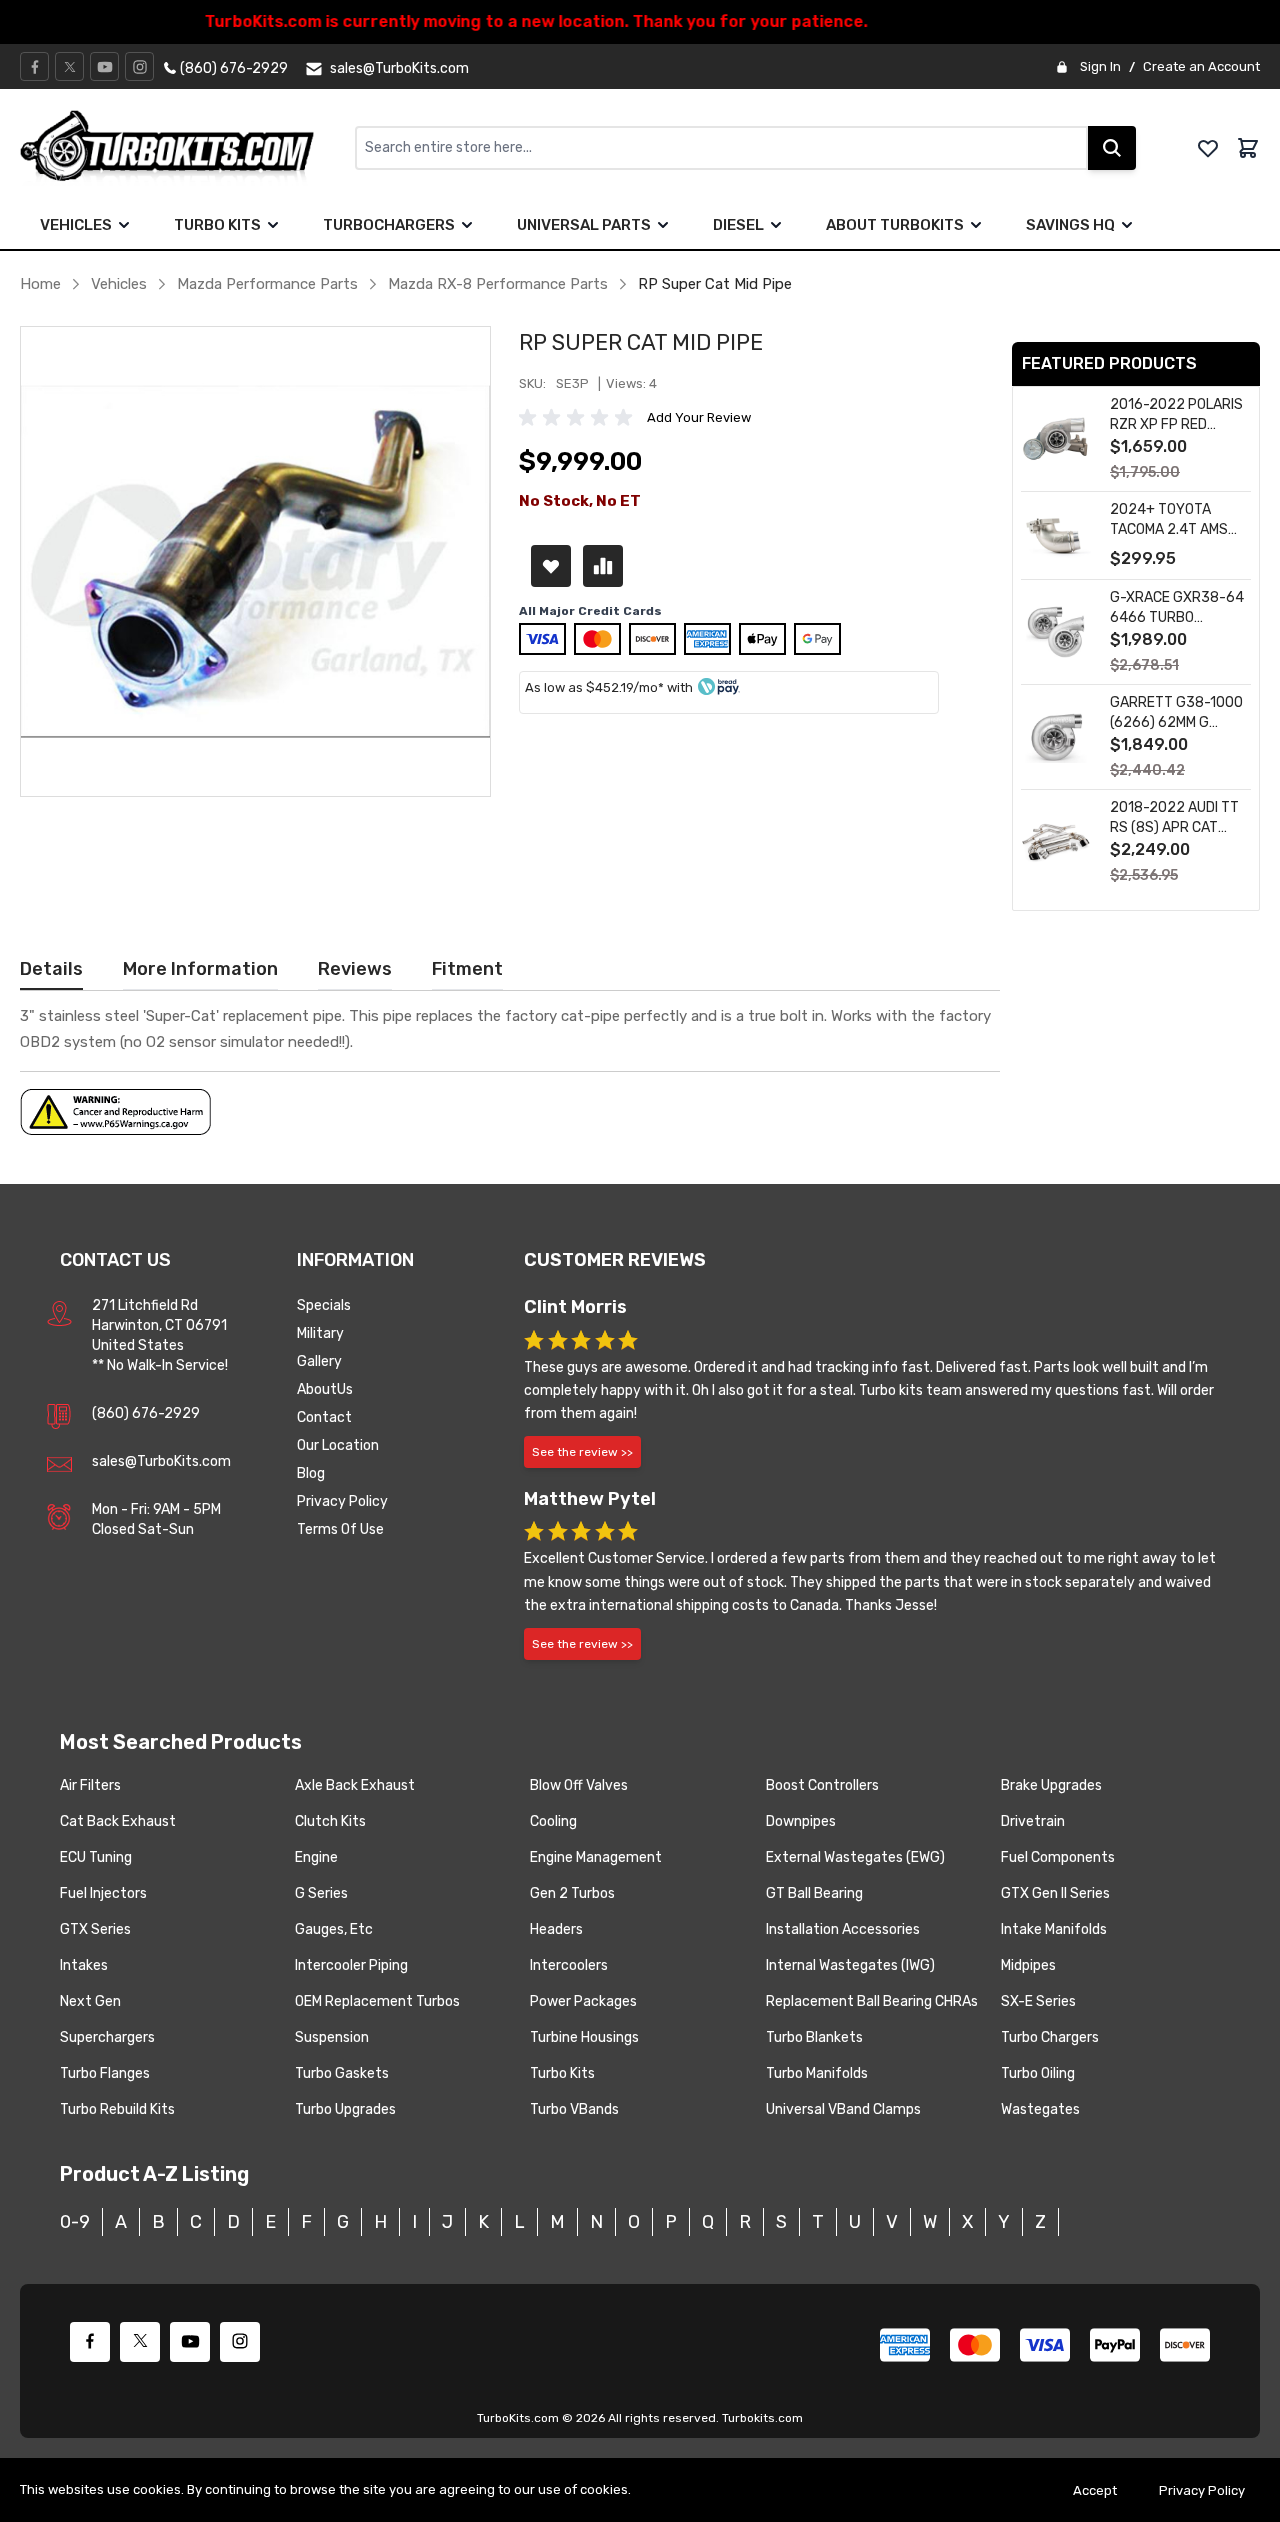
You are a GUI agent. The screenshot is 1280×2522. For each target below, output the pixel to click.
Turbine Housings (584, 2037)
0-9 (75, 2222)
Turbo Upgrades (345, 2109)
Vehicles (76, 225)
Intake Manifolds (1054, 1929)
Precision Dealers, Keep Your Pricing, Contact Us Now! (640, 21)
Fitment (467, 969)
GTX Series (95, 1929)
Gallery (319, 1361)
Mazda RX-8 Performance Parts (498, 284)
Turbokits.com (762, 2418)
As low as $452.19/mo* (594, 687)
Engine (316, 1857)
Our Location (338, 1445)
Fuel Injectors (103, 1893)
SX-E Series (1038, 2001)
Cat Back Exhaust (118, 1821)
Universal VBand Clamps (843, 2109)
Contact (324, 1417)
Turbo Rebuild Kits (117, 2109)
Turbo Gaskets (342, 2073)
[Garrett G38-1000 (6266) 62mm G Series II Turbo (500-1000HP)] (1056, 737)
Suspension (332, 2037)
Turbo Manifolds (817, 2073)
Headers (556, 1929)
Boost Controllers (822, 1785)
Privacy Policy (342, 1501)
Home (40, 284)
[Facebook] (35, 67)
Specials (324, 1305)
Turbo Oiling (1038, 2073)
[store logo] (187, 148)
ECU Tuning (96, 1857)
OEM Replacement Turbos (377, 2001)
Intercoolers (569, 1965)
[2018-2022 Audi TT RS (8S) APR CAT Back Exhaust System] (1056, 842)
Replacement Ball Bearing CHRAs (872, 2001)
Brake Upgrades (1051, 1785)
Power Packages (583, 2001)
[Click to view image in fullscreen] (255, 561)
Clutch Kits (330, 1821)
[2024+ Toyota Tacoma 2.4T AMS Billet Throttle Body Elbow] (1056, 535)
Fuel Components (1058, 1857)
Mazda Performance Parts (267, 284)
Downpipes (801, 1821)
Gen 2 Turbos (572, 1893)
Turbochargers (389, 225)
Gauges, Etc (334, 1929)
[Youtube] (105, 67)
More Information (200, 969)
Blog (311, 1473)
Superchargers (107, 2037)
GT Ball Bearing (814, 1893)
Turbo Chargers (1050, 2037)
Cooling (553, 1821)
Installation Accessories (843, 1929)
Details (51, 969)
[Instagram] (140, 67)
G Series (321, 1893)
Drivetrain (1033, 1821)
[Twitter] (70, 67)
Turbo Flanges (105, 2073)
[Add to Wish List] (551, 566)
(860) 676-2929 (146, 1413)
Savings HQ (1070, 225)
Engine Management (596, 1857)
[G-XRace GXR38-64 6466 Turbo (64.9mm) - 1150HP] (1056, 632)
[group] (579, 418)
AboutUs (325, 1389)
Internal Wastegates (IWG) (850, 1965)
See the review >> (582, 1452)
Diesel (738, 225)
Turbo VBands (574, 2109)
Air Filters (90, 1785)
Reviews (355, 969)
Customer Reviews (615, 1260)
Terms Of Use (340, 1529)
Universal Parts (584, 225)
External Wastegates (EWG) (855, 1857)
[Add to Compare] (603, 566)
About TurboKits (895, 225)
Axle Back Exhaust (355, 1785)
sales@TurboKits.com (161, 1461)
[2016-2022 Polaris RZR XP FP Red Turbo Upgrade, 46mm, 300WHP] (1056, 439)
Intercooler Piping (351, 1965)
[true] (124, 225)
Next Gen (90, 2001)
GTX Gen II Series (1055, 1893)
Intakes (84, 1965)
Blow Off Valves (579, 1785)
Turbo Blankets (814, 2037)
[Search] (1112, 148)
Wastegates (1040, 2109)
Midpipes (1028, 1965)
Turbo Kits (217, 225)
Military (320, 1333)
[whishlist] (1208, 148)
